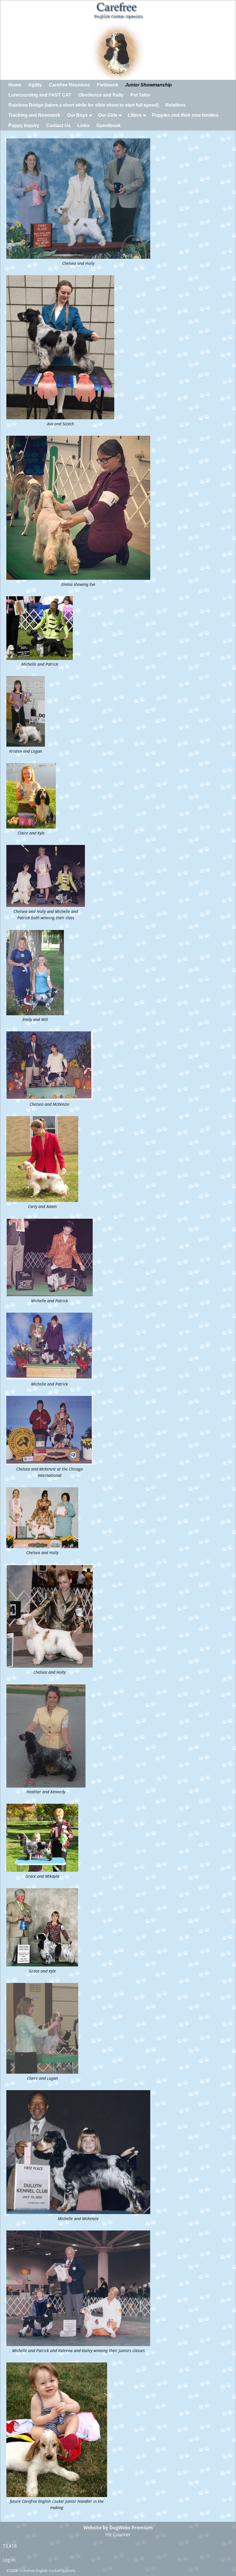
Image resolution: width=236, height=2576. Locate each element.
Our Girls (108, 115)
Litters (135, 115)
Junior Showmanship (149, 85)
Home (15, 85)
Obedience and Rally (101, 95)
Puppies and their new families (185, 115)
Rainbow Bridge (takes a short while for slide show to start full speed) (83, 105)
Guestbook (109, 126)
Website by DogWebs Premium (118, 2528)
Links (83, 126)
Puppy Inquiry (24, 126)
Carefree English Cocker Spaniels (48, 2571)
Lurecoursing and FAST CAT (40, 95)
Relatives (176, 105)
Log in (9, 2560)
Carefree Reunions (70, 85)
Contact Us (58, 126)
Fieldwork (108, 85)
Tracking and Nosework (34, 115)
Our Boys (77, 115)
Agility (35, 85)
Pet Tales (140, 95)
